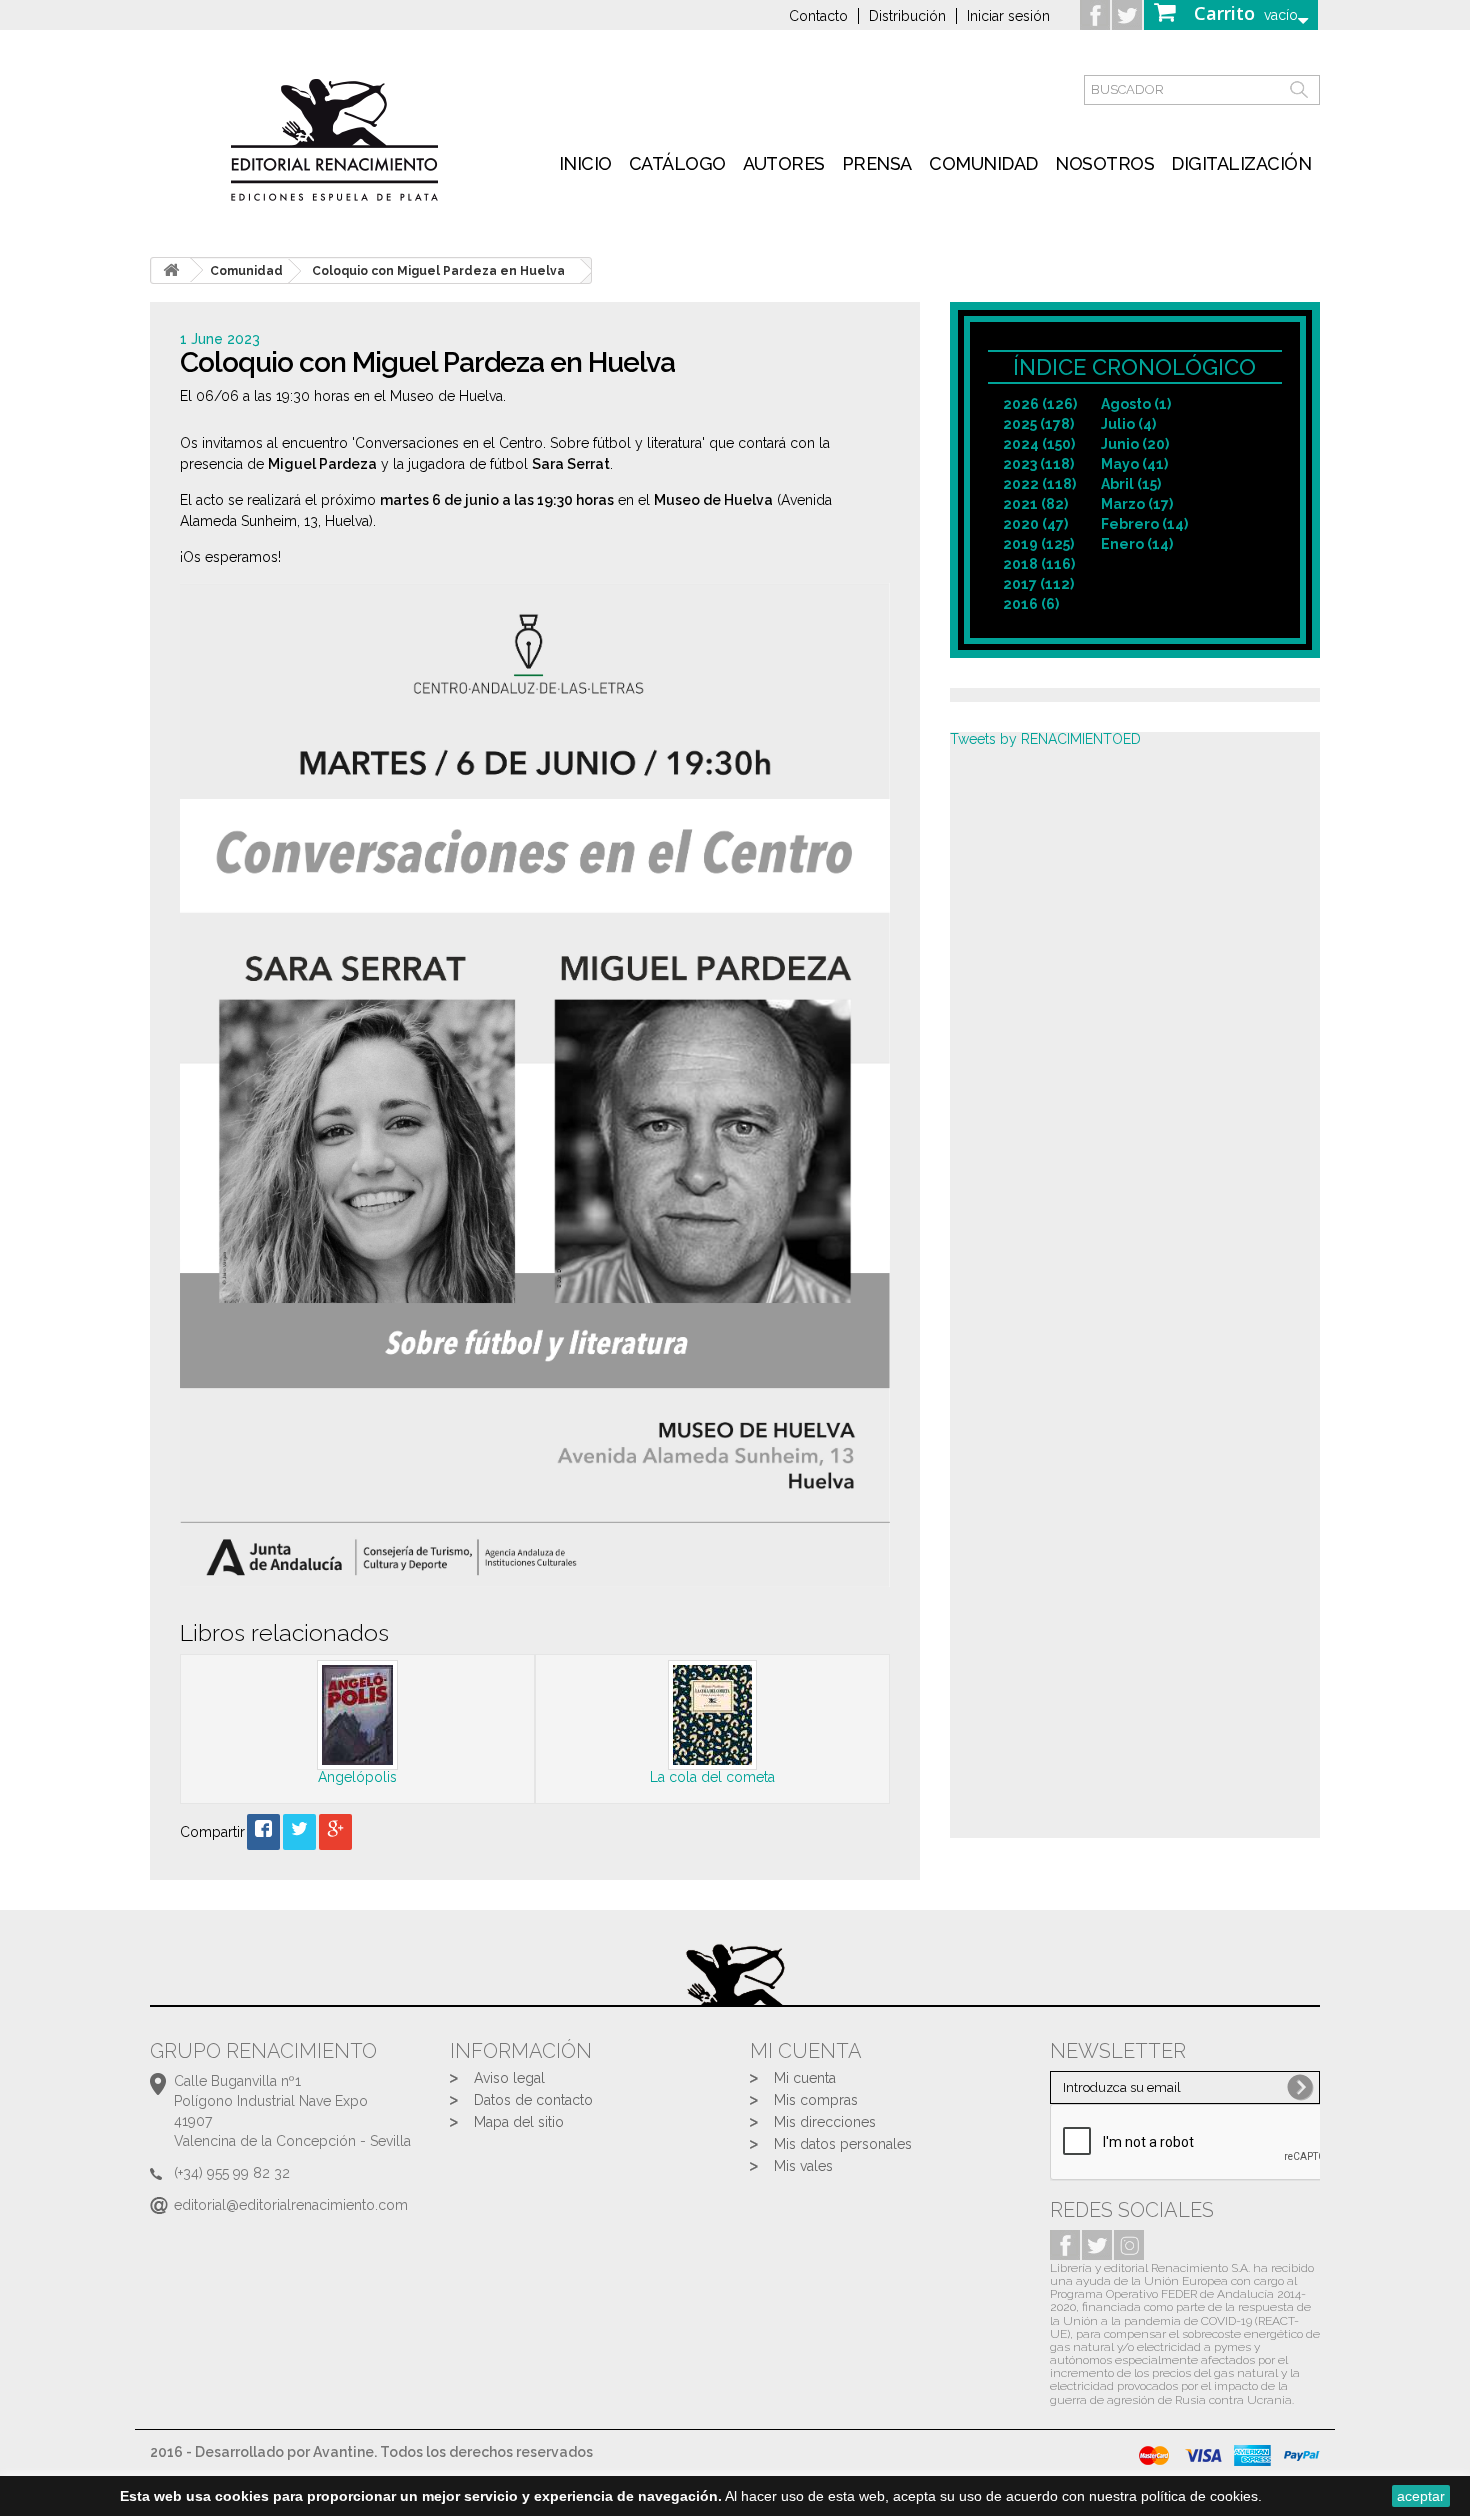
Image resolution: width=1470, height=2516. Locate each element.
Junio (1135, 444)
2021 (1035, 504)
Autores (784, 163)
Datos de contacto (533, 2100)
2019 (1038, 544)
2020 (1035, 524)
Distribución (907, 16)
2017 (1038, 584)
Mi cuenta (805, 2078)
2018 (1039, 564)
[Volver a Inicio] (171, 270)
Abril (1131, 484)
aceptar (1421, 2496)
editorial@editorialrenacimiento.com (291, 2205)
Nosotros (1104, 163)
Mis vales (803, 2166)
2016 (1031, 604)
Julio (1128, 424)
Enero (1137, 544)
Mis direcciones (825, 2122)
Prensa (877, 163)
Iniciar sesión (1008, 16)
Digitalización (1241, 163)
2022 (1039, 484)
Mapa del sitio (519, 2122)
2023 (1038, 464)
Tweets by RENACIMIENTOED (1045, 739)
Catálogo (677, 163)
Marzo (1137, 504)
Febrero (1144, 524)
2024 (1039, 444)
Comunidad (983, 163)
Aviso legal (509, 2078)
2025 (1038, 424)
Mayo (1134, 464)
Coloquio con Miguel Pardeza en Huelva (438, 271)
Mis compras (816, 2100)
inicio (585, 163)
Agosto (1136, 404)
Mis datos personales (843, 2144)
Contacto (818, 16)
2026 (1040, 404)
